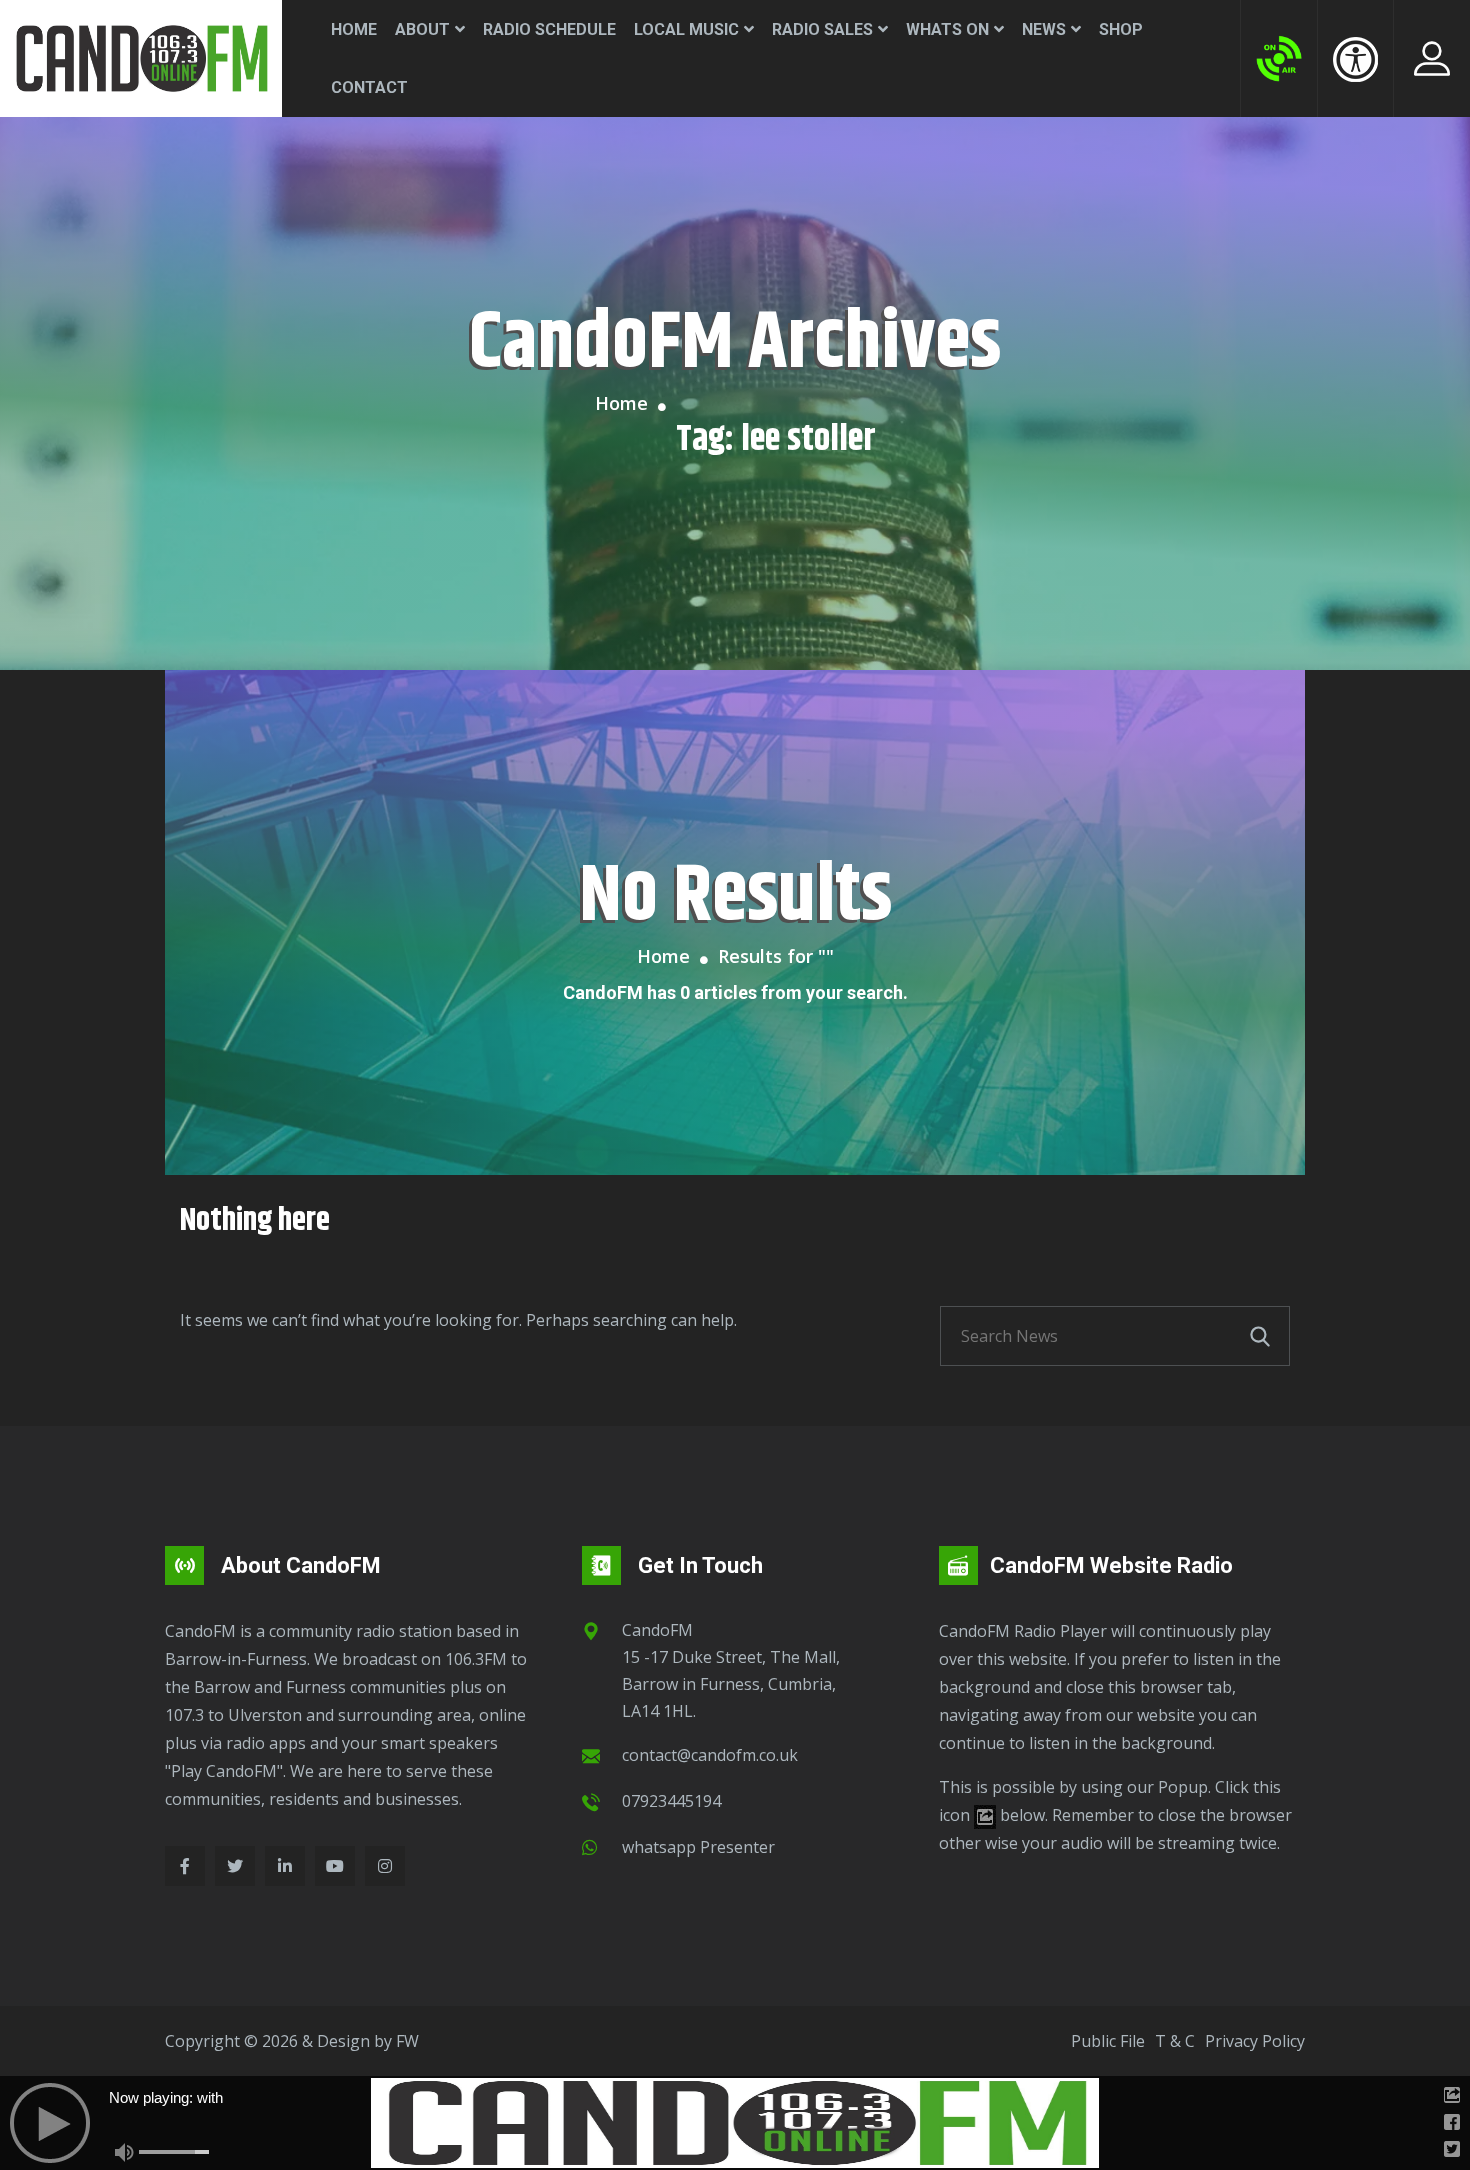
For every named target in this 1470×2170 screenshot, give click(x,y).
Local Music (686, 29)
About (422, 29)
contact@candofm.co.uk (710, 1755)
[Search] (1260, 1336)
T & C (1175, 2041)
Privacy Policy (1255, 2041)
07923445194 (671, 1801)
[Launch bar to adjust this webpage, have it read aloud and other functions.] (1355, 59)
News (1044, 29)
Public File (1108, 2041)
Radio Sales (822, 29)
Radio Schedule (549, 29)
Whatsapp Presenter (698, 1847)
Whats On (947, 29)
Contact (369, 87)
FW (407, 2041)
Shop (1121, 29)
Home (354, 29)
